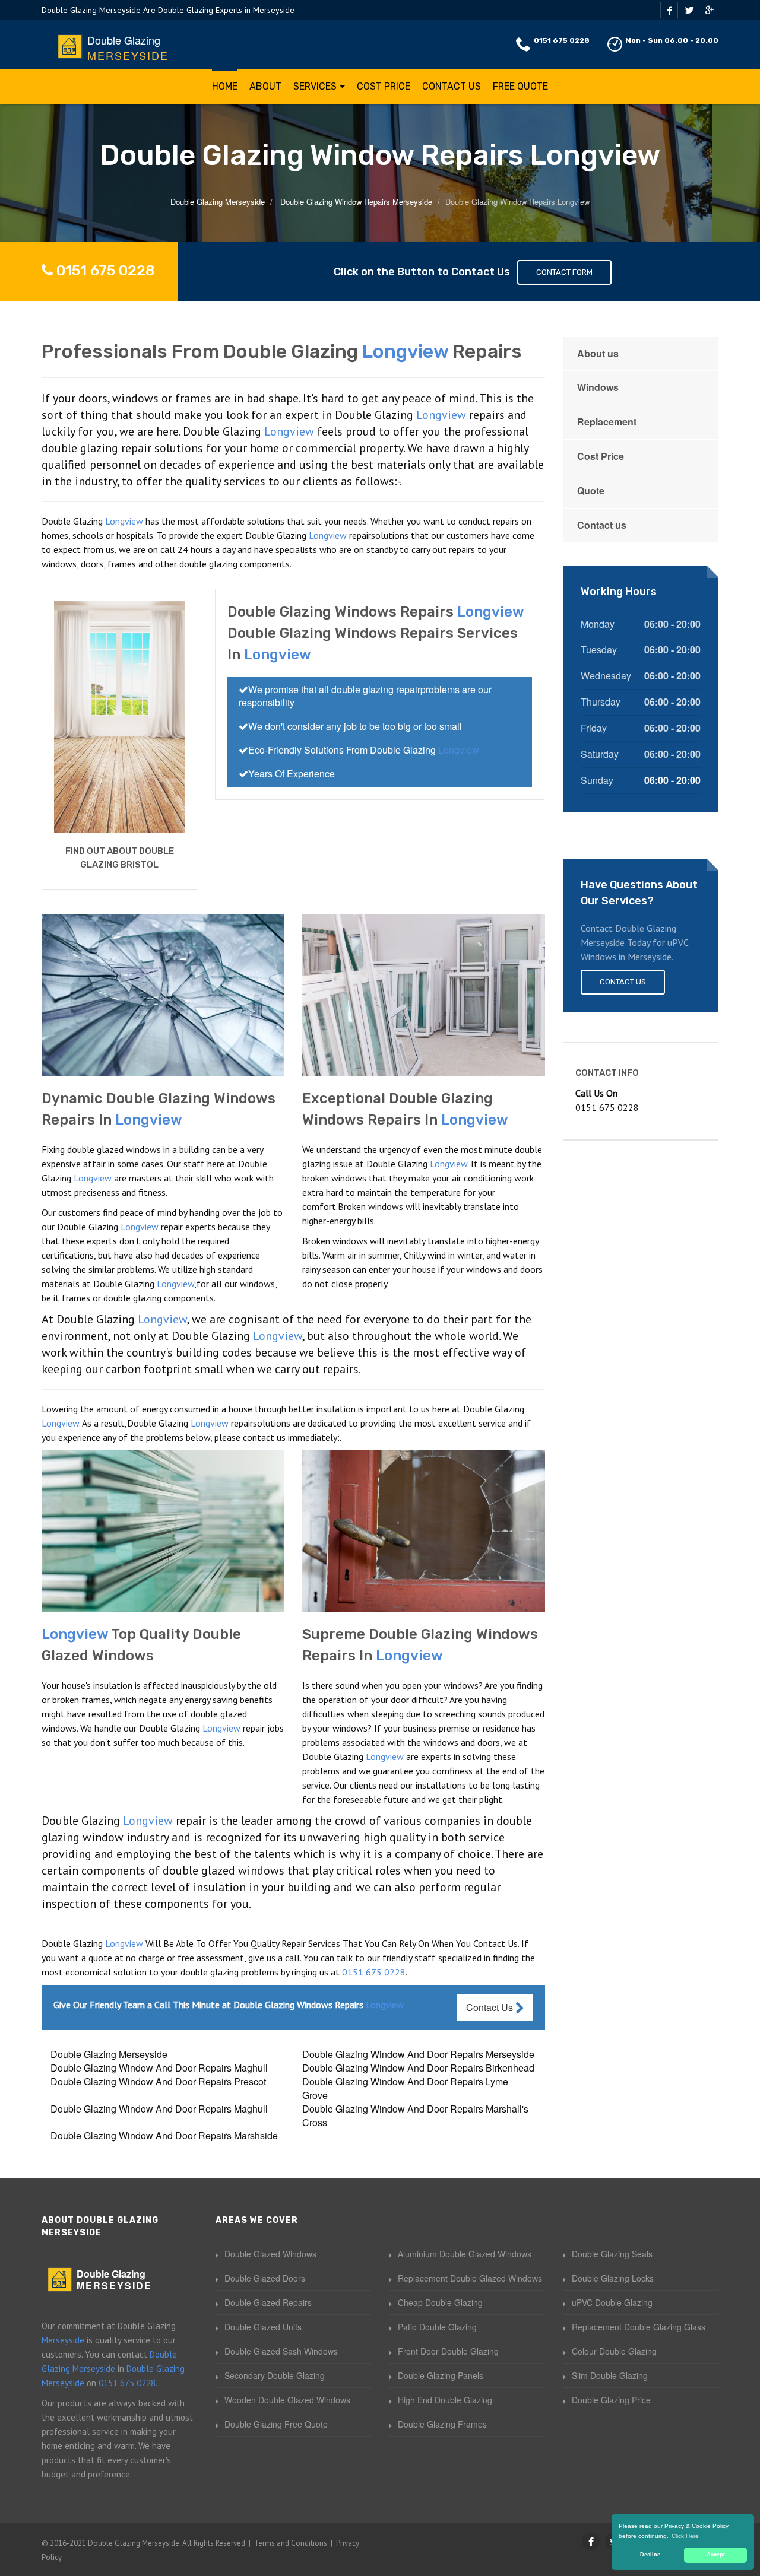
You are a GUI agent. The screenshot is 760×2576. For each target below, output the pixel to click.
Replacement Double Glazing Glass (639, 2327)
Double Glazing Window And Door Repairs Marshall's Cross (415, 2116)
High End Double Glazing (445, 2400)
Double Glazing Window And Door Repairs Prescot (158, 2081)
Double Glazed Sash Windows (281, 2351)
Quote (591, 490)
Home (225, 86)
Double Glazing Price (611, 2400)
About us (598, 353)
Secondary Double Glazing (275, 2375)
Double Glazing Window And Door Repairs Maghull (159, 2068)
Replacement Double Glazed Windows (470, 2278)
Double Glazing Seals (612, 2254)
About (265, 86)
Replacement (607, 422)
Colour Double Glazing (614, 2351)
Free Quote (520, 86)
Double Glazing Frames (442, 2424)
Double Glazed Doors (265, 2278)
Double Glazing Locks (613, 2278)
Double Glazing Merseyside (109, 2054)
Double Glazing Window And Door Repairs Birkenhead (418, 2068)
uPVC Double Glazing (612, 2302)
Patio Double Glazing (437, 2327)
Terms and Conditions (291, 2543)
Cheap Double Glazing (440, 2302)
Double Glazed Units (263, 2327)
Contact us (602, 525)
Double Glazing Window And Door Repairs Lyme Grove (405, 2088)
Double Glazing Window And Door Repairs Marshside (164, 2135)
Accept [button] (716, 2555)
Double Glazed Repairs (268, 2302)
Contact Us (452, 86)
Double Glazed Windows (270, 2254)
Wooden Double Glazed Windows (287, 2400)
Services (315, 86)
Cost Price (384, 86)
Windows (598, 387)
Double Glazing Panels (441, 2375)
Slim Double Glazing (610, 2375)
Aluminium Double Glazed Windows (465, 2254)
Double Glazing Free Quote (276, 2424)
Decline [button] (650, 2555)
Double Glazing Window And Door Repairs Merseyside (418, 2054)
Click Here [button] (685, 2536)
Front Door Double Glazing (448, 2351)
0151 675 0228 (562, 40)
